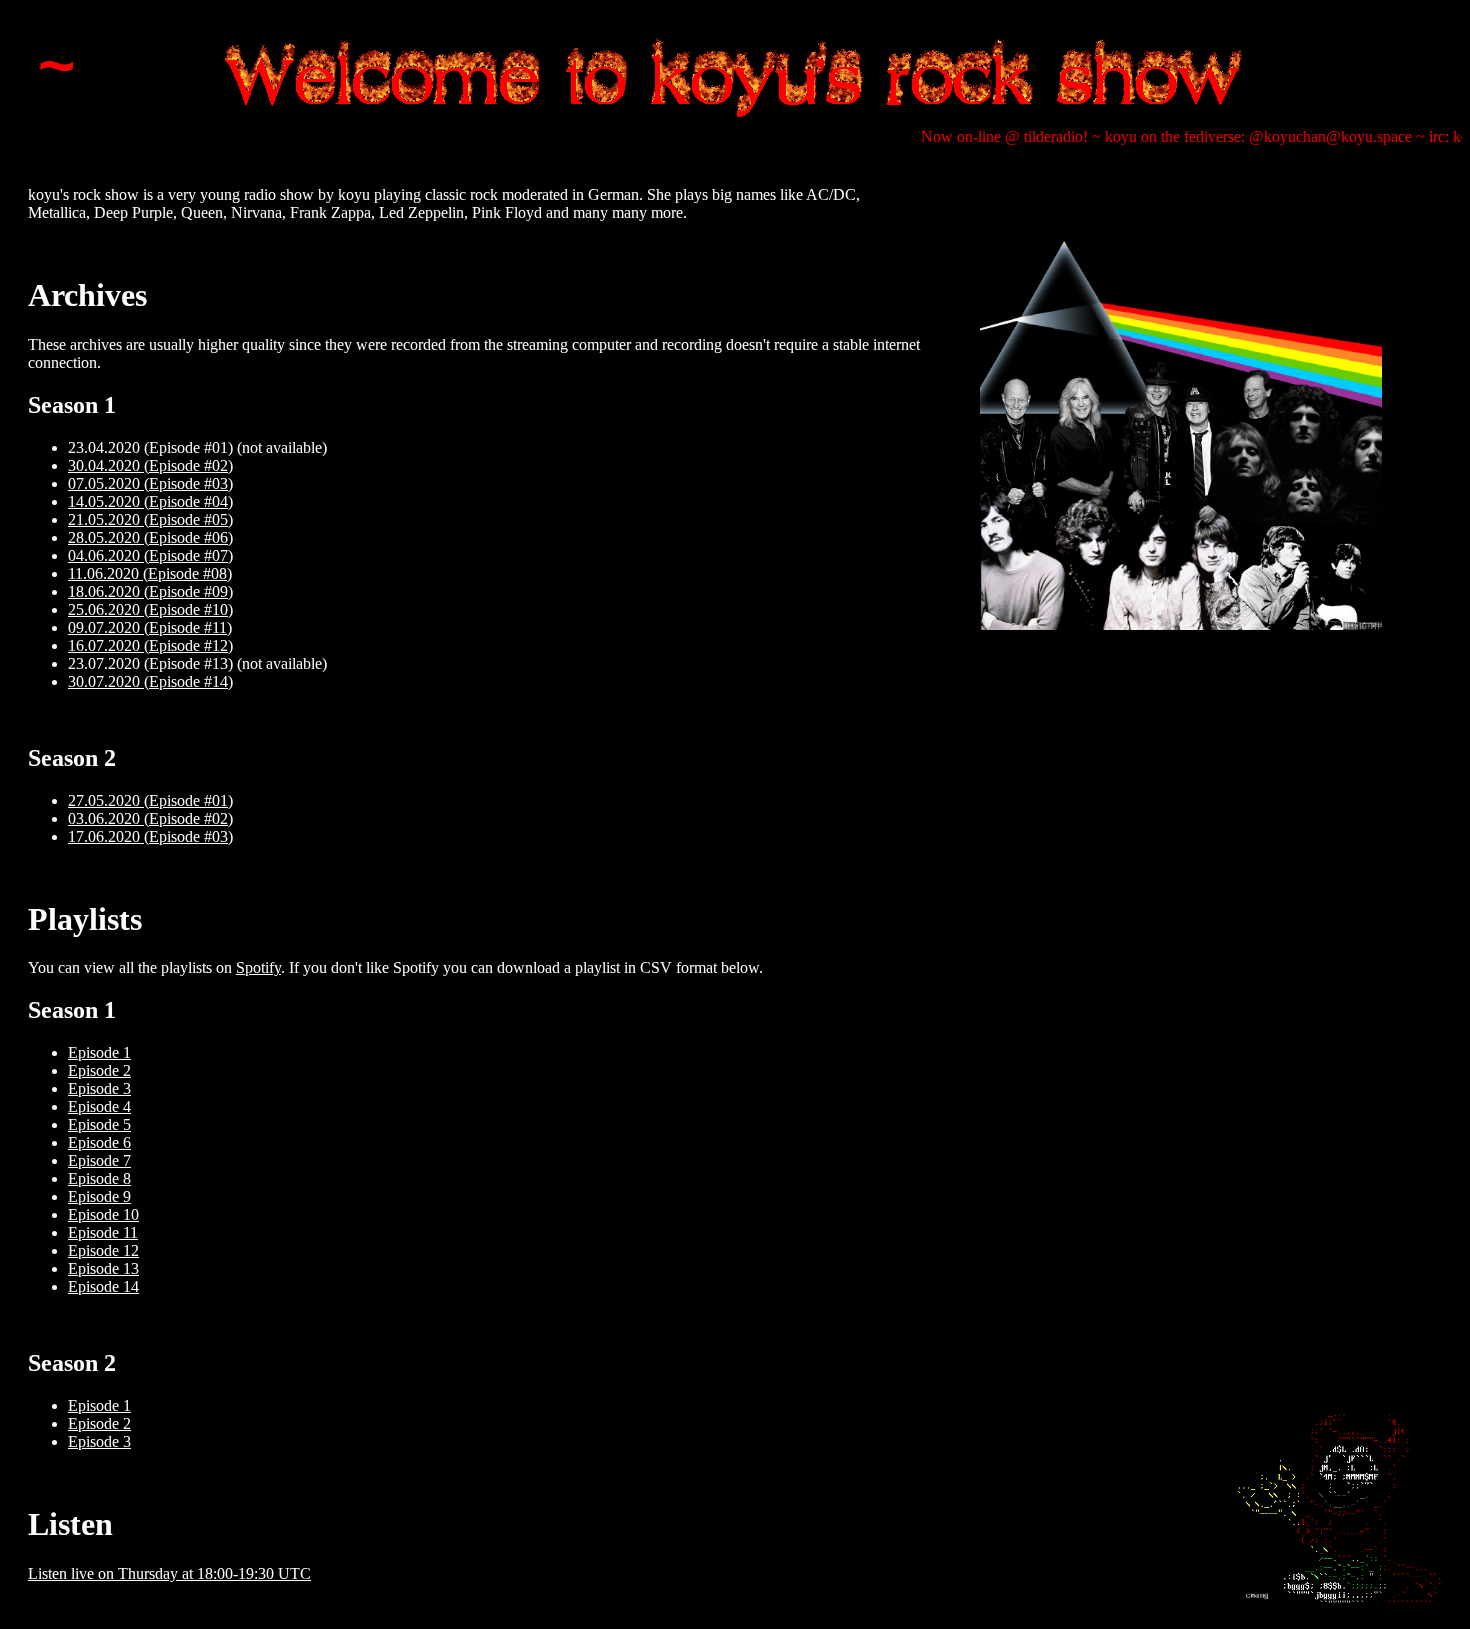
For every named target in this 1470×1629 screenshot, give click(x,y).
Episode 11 (103, 1232)
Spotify (258, 967)
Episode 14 (103, 1286)
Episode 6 (99, 1142)
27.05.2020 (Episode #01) (150, 800)
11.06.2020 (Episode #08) (150, 573)
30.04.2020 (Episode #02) (150, 465)
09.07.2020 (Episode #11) (150, 627)
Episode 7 (99, 1160)
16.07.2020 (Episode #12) (150, 645)
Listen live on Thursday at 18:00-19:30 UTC (169, 1573)
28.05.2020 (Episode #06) (150, 537)
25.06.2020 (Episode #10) (150, 609)
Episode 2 (99, 1070)
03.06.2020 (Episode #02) (150, 818)
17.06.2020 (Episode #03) (150, 836)
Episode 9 (99, 1196)
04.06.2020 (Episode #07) (150, 555)
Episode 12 (103, 1250)
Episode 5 (99, 1124)
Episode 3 (99, 1088)
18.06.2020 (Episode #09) (150, 591)
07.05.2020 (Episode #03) (150, 483)
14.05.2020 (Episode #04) (150, 501)
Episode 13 (103, 1268)
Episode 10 (103, 1214)
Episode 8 (99, 1178)
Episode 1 (99, 1052)
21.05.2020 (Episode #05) (150, 519)
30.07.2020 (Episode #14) (150, 681)
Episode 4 (99, 1106)
